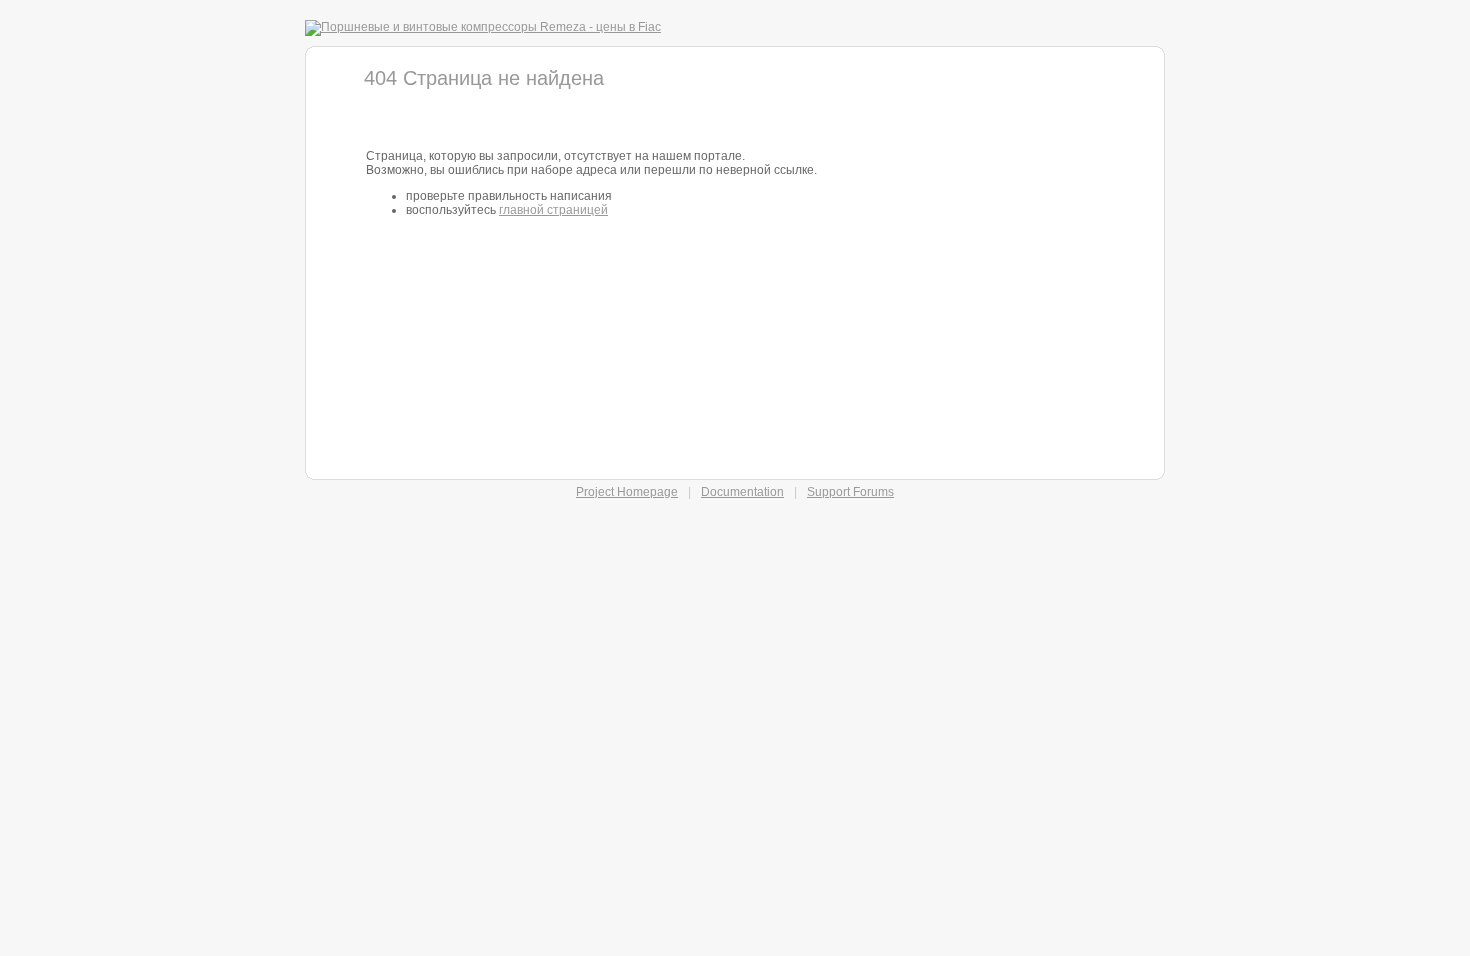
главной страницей (553, 210)
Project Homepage (627, 492)
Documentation (742, 492)
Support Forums (850, 492)
